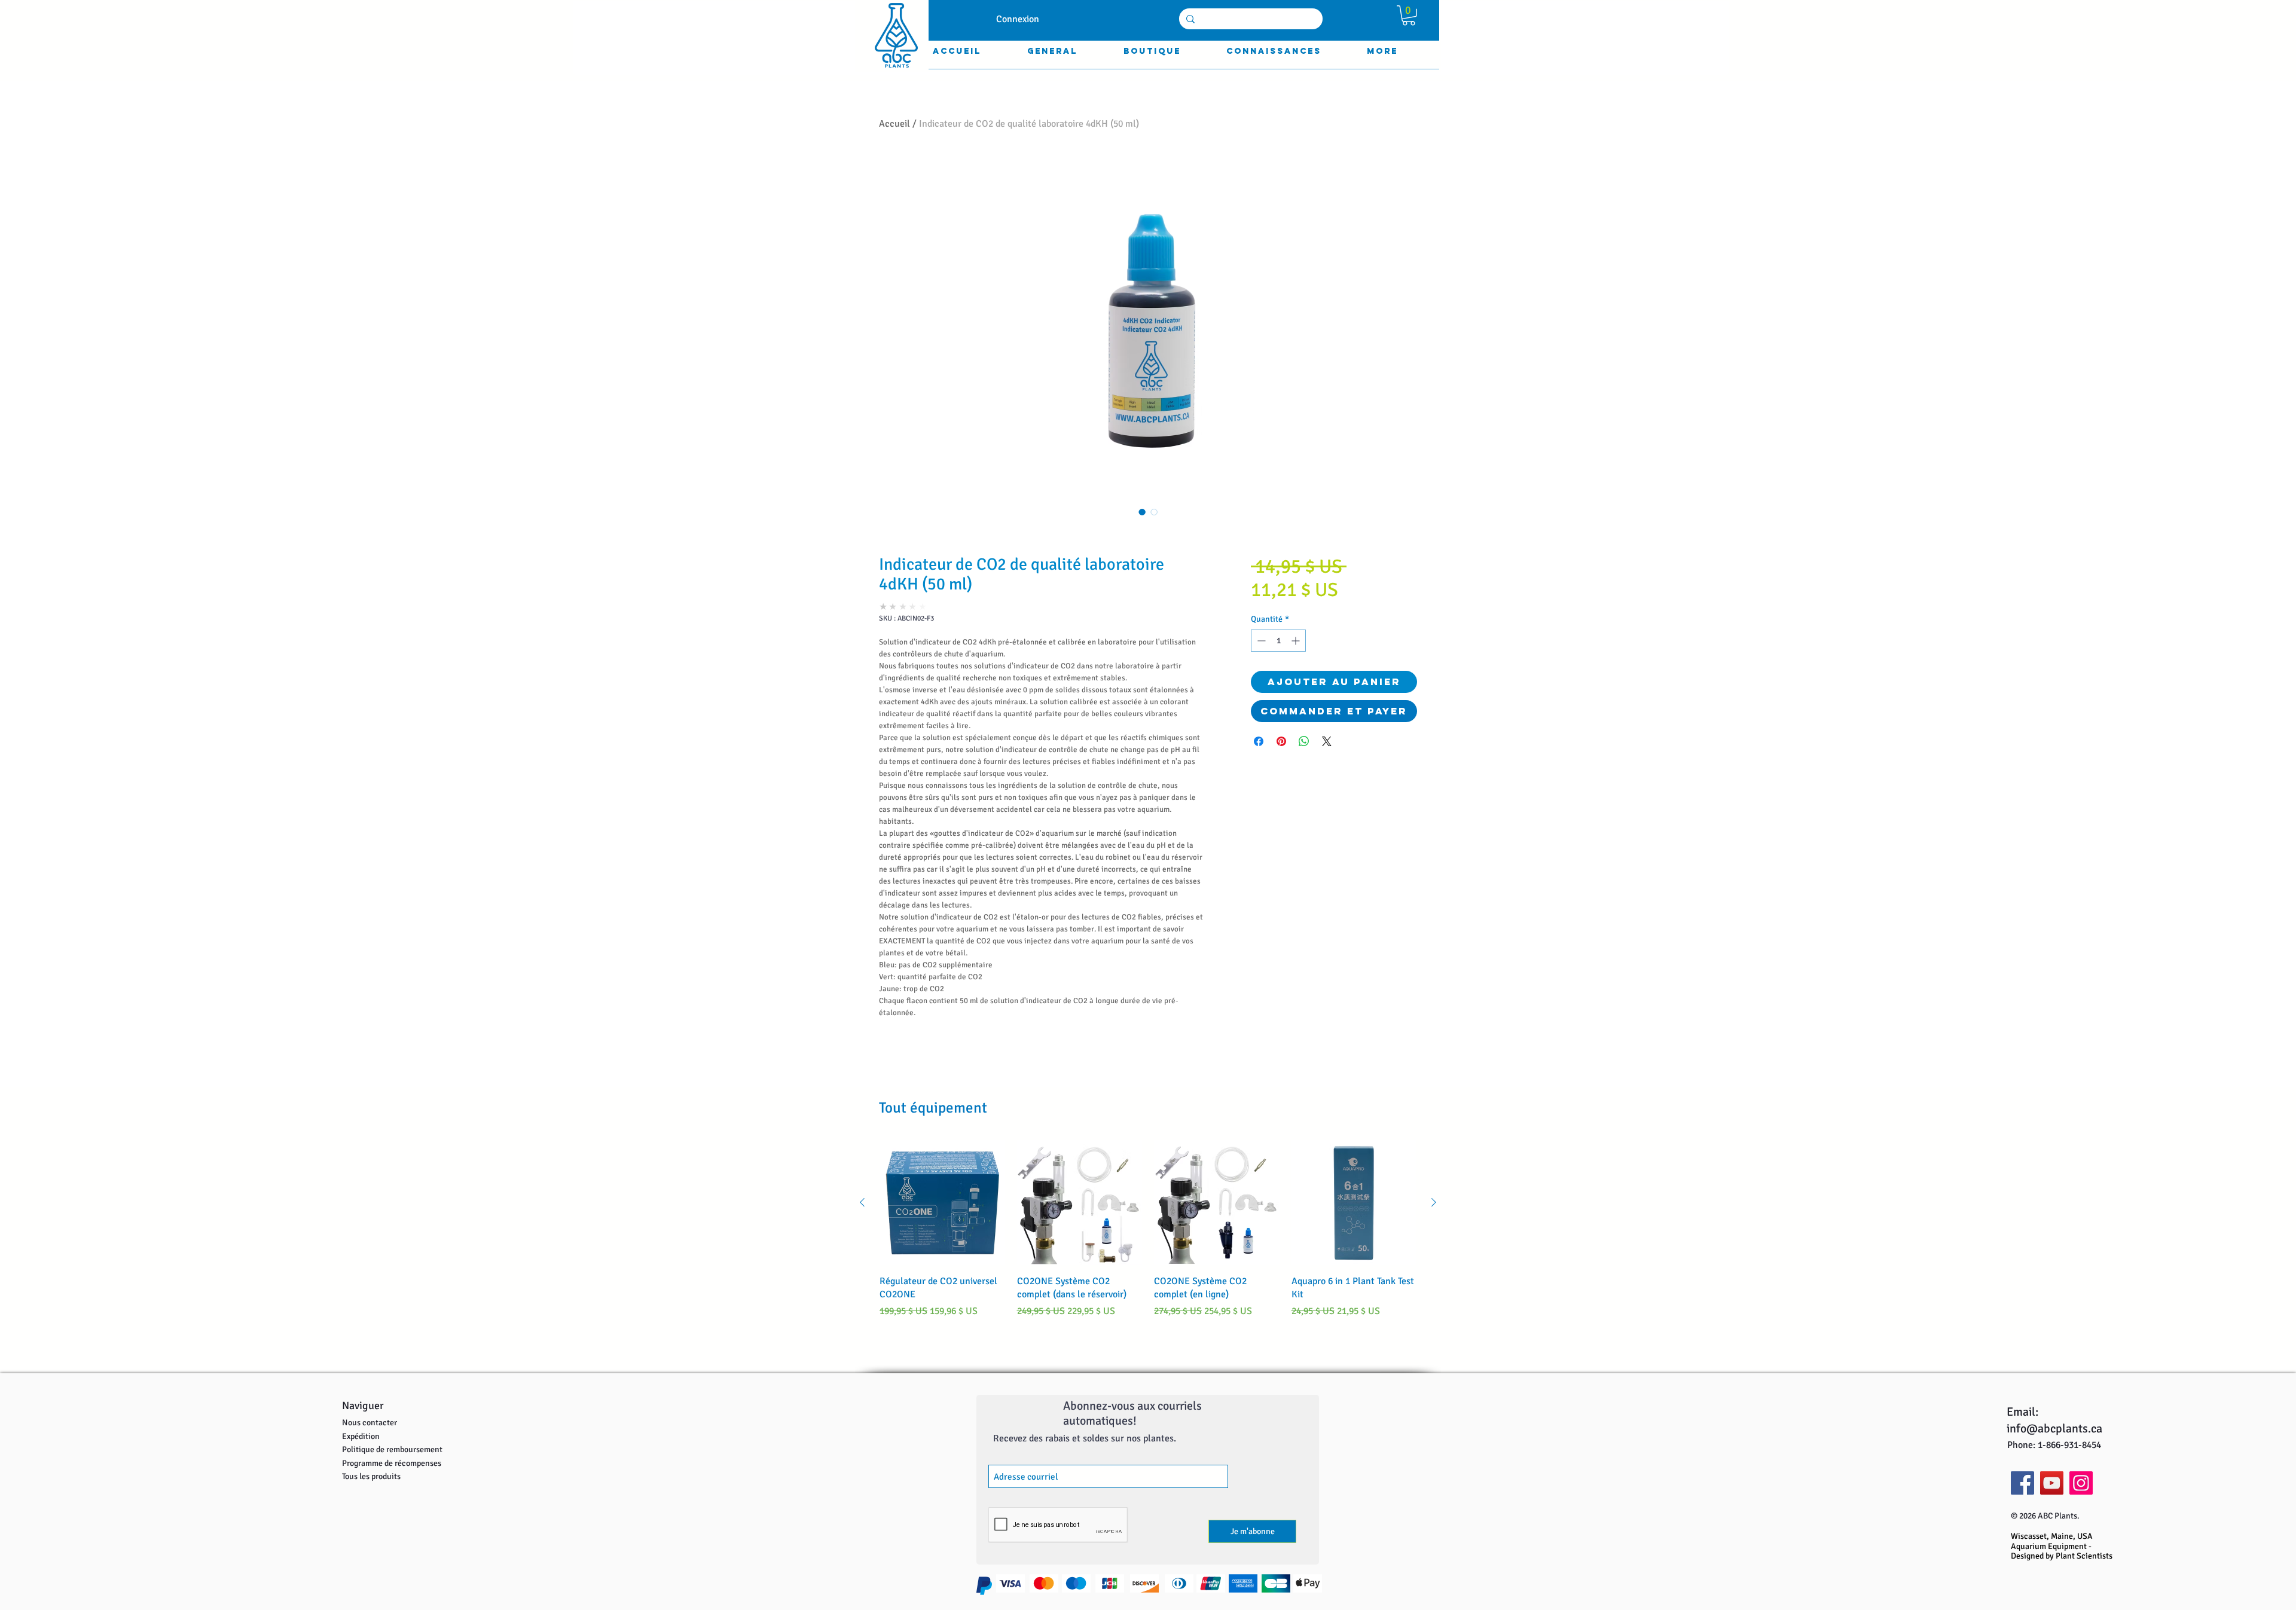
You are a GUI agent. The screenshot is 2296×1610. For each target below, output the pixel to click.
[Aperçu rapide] (942, 1203)
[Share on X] (1327, 741)
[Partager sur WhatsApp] (1304, 741)
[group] (1148, 1236)
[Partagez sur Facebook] (1259, 741)
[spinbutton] (1278, 641)
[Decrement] (1260, 641)
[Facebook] (2022, 1483)
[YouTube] (2052, 1483)
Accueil (894, 124)
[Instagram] (2081, 1483)
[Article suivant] (1434, 1202)
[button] (1409, 16)
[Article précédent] (862, 1202)
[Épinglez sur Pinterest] (1281, 741)
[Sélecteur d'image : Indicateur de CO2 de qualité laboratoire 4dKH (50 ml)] (1142, 512)
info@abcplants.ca (2054, 1429)
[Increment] (1297, 641)
